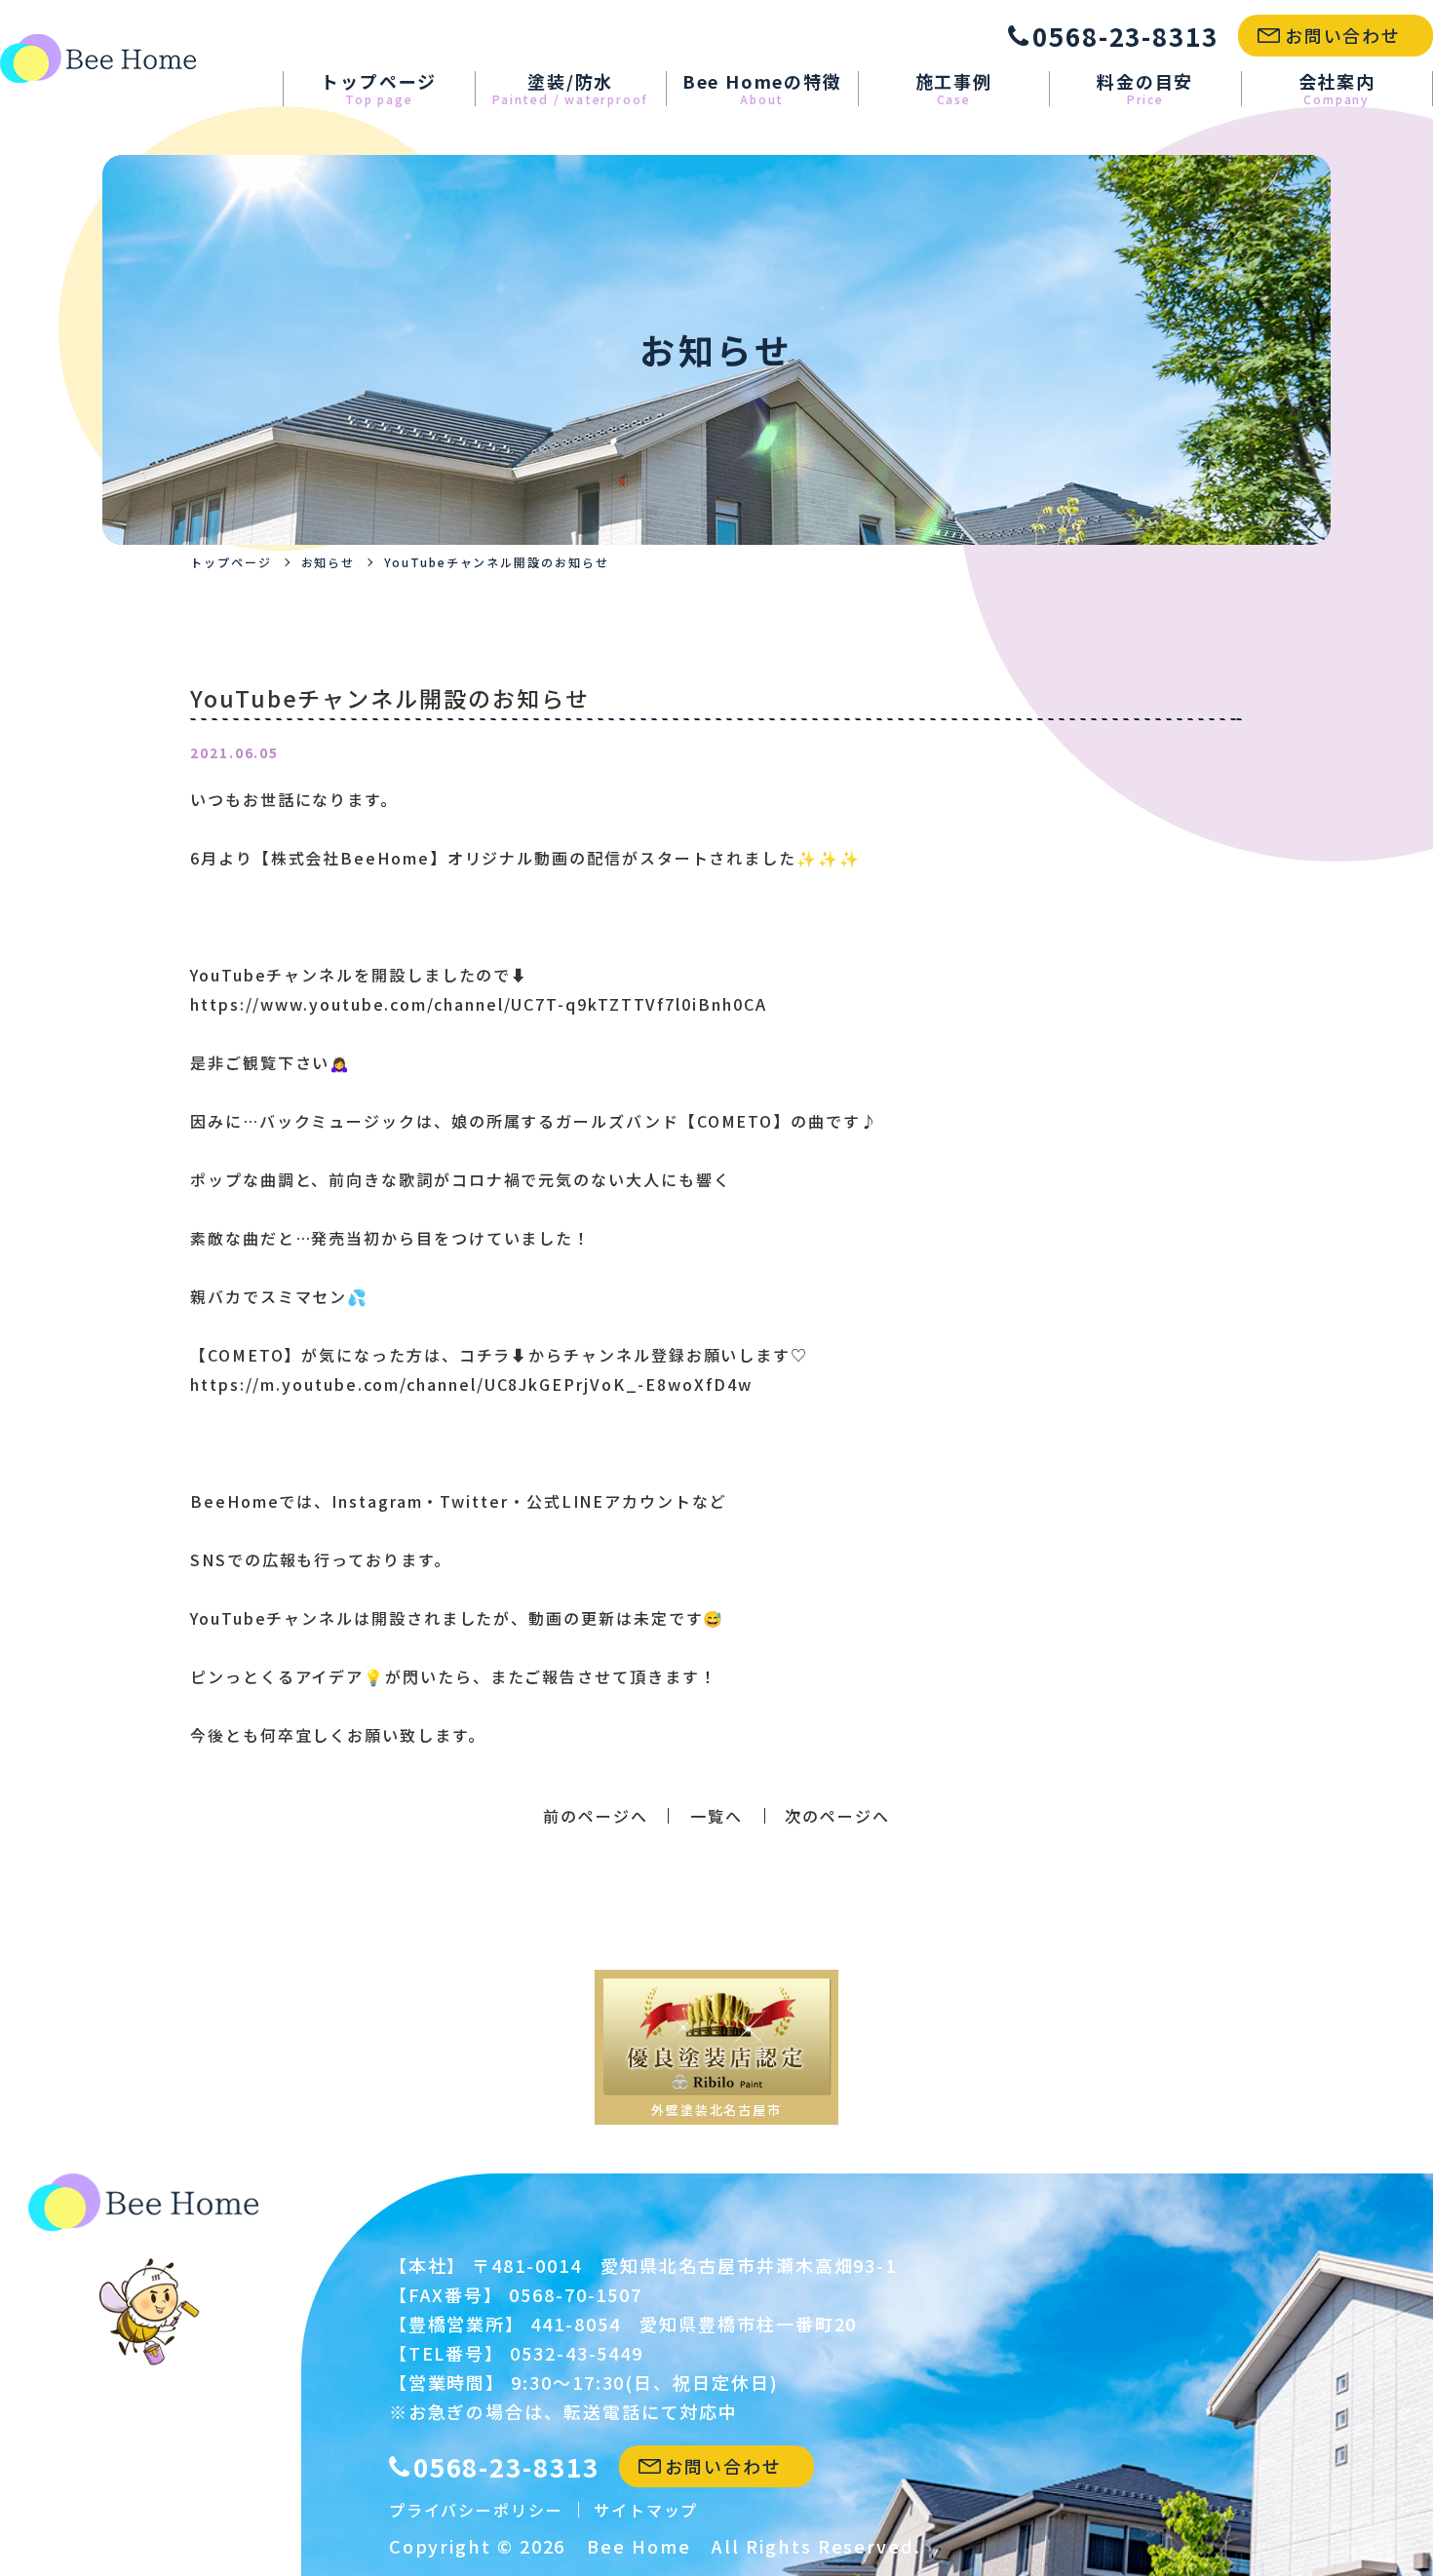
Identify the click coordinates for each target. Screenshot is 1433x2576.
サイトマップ (646, 2510)
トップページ (379, 89)
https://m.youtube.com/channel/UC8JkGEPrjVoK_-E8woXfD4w (471, 1384)
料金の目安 (1145, 89)
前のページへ (596, 1816)
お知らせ (329, 562)
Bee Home (639, 2546)
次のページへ (837, 1816)
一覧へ (716, 1816)
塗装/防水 (570, 89)
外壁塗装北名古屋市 (716, 2110)
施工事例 (954, 89)
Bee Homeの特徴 (762, 89)
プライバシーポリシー (476, 2510)
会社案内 (1337, 89)
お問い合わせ (1343, 35)
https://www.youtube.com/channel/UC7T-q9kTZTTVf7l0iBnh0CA (479, 1004)
